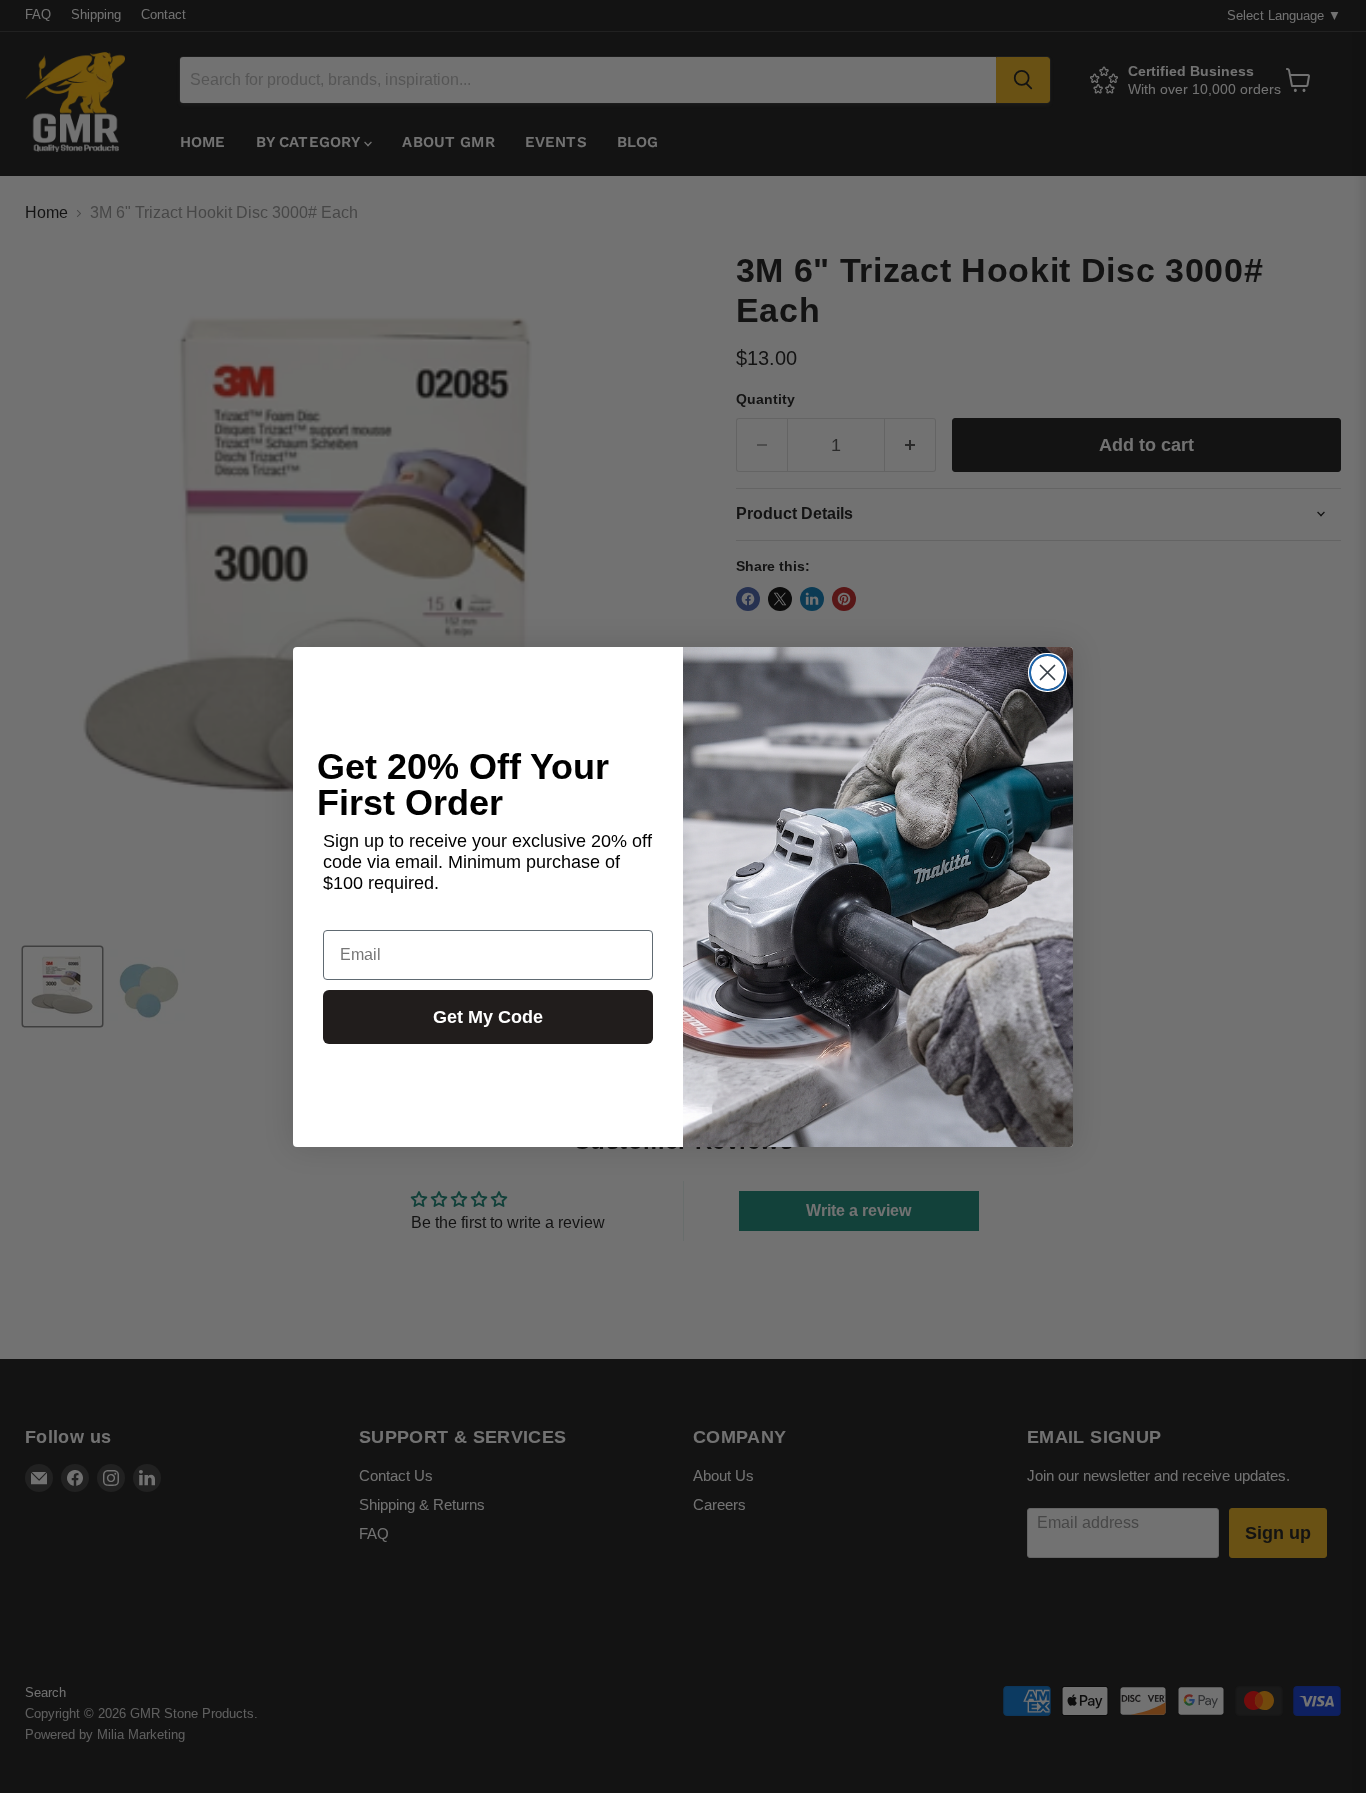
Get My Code (488, 1017)
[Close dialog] (1047, 672)
